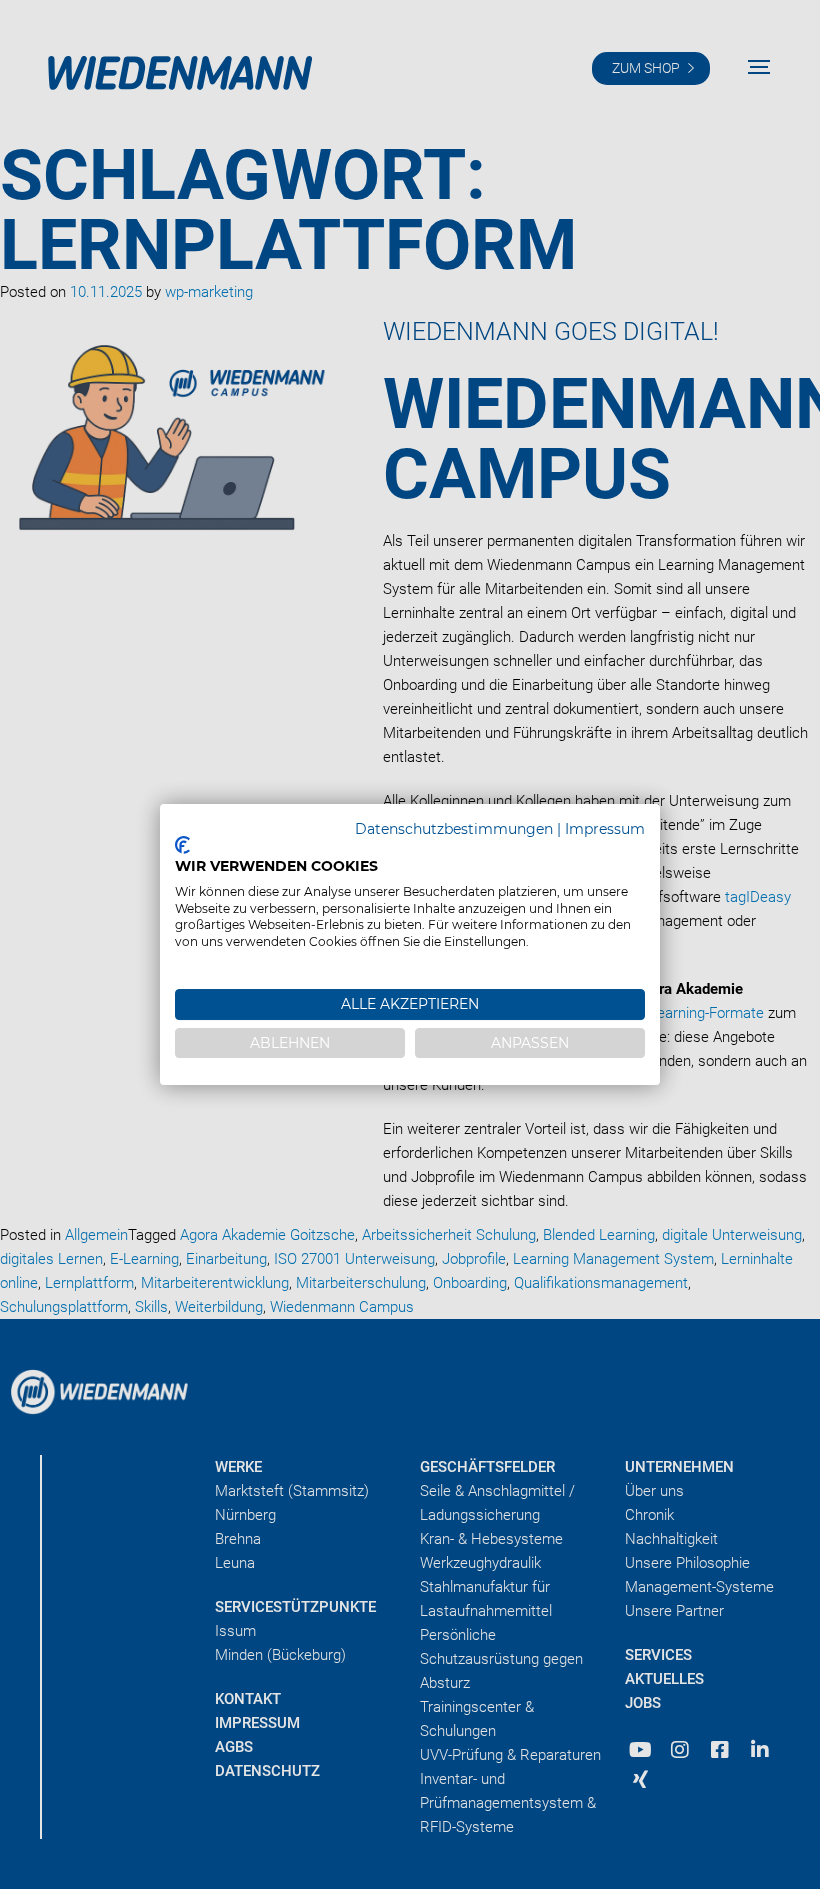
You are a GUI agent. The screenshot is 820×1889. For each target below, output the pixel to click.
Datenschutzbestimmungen (454, 829)
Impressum (605, 829)
